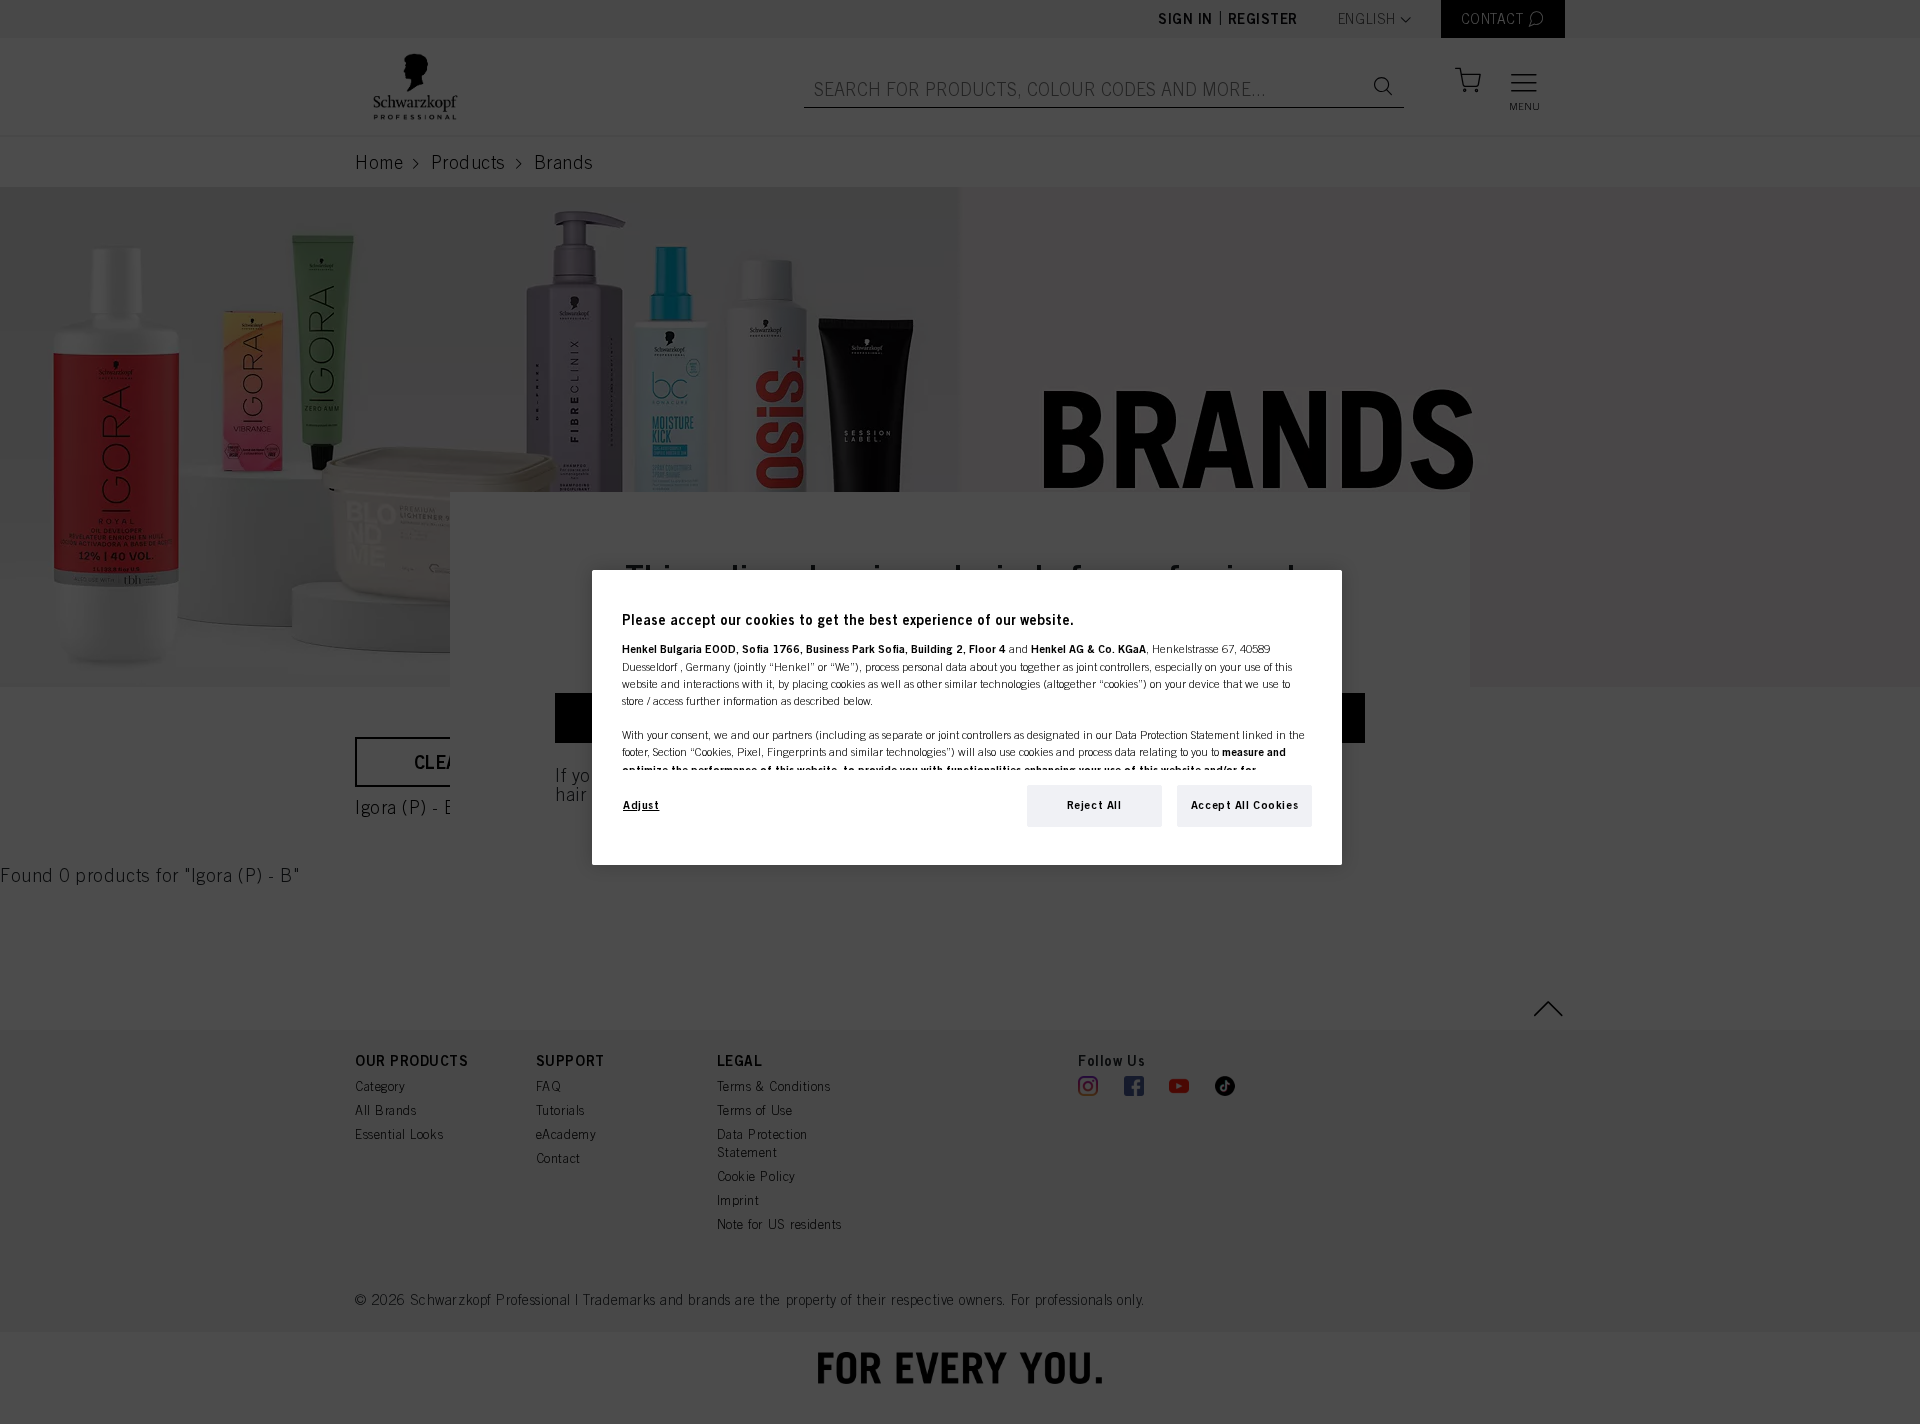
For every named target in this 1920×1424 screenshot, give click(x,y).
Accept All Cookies (1244, 805)
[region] (967, 717)
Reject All (1094, 805)
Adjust (641, 805)
